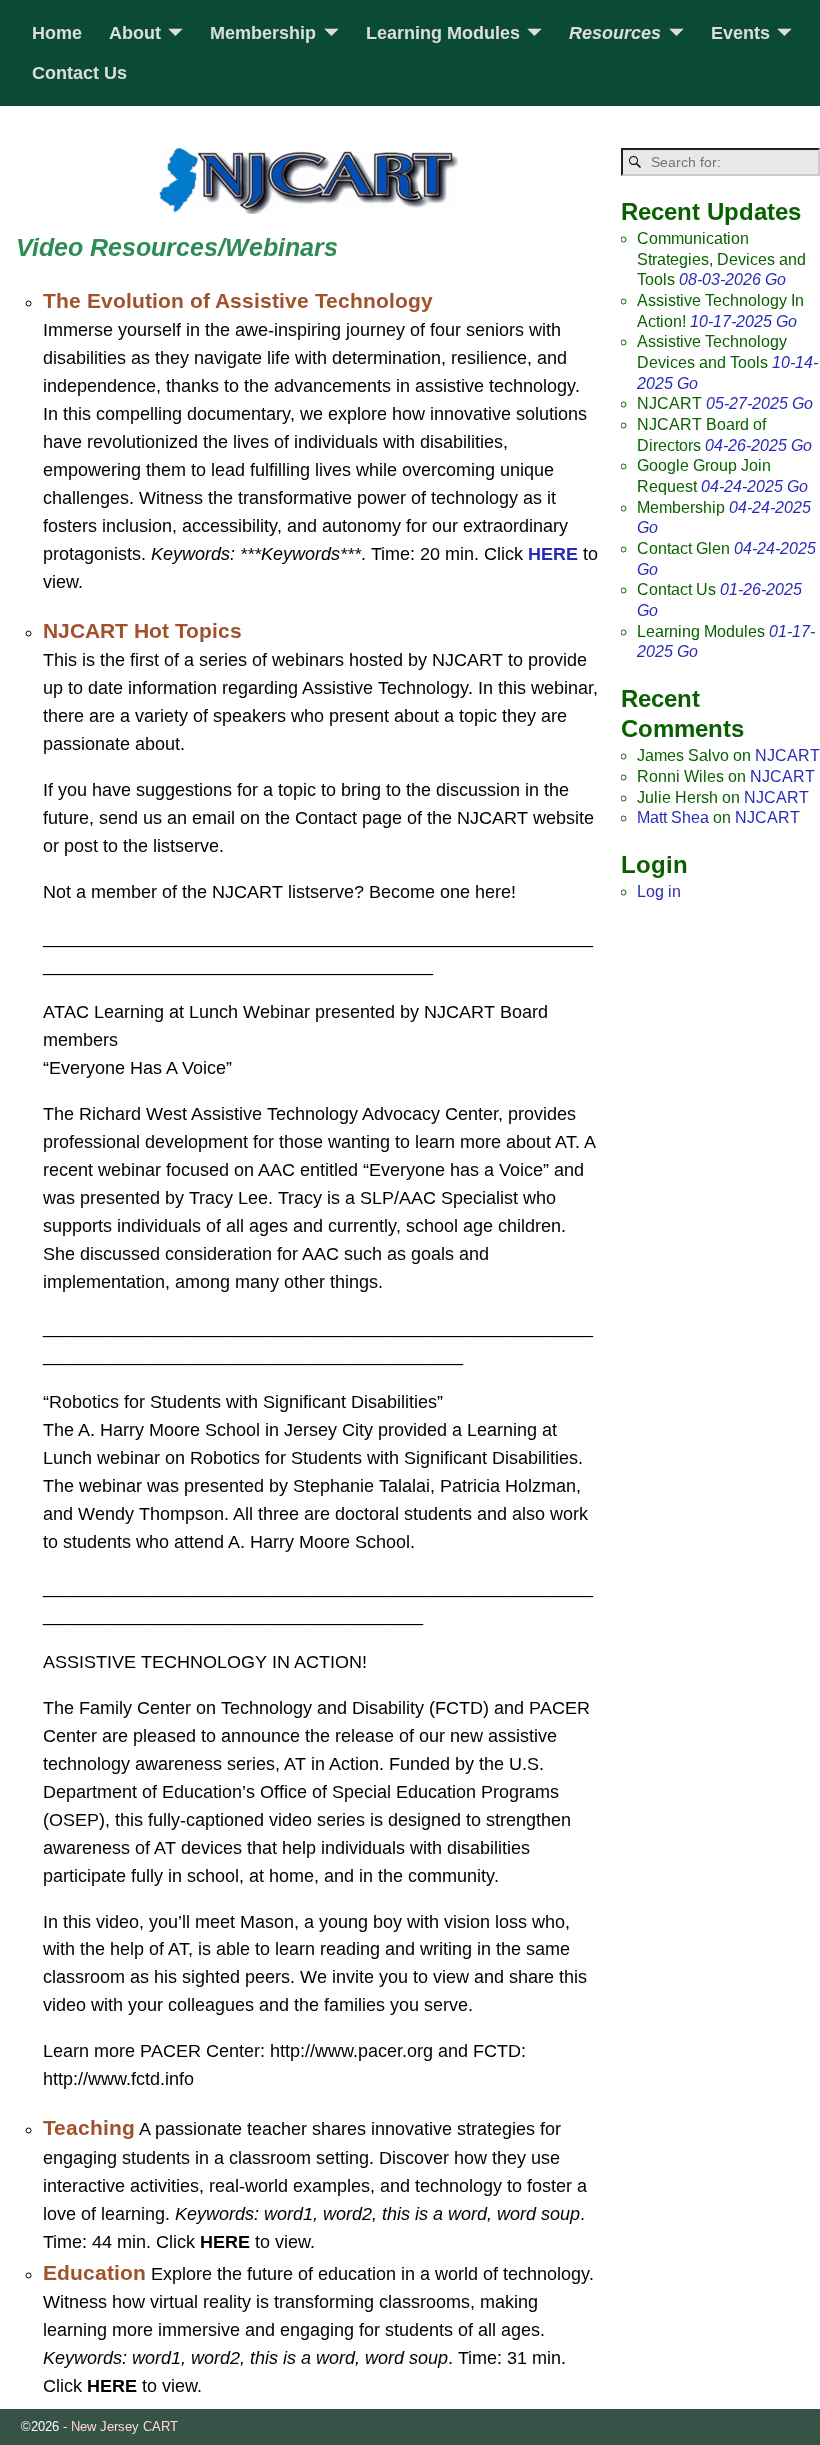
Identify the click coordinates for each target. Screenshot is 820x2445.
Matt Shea (673, 817)
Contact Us (79, 73)
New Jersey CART (124, 2426)
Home (57, 33)
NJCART (787, 755)
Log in (659, 891)
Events (740, 33)
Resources (615, 33)
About (135, 33)
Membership (263, 33)
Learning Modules (443, 33)
